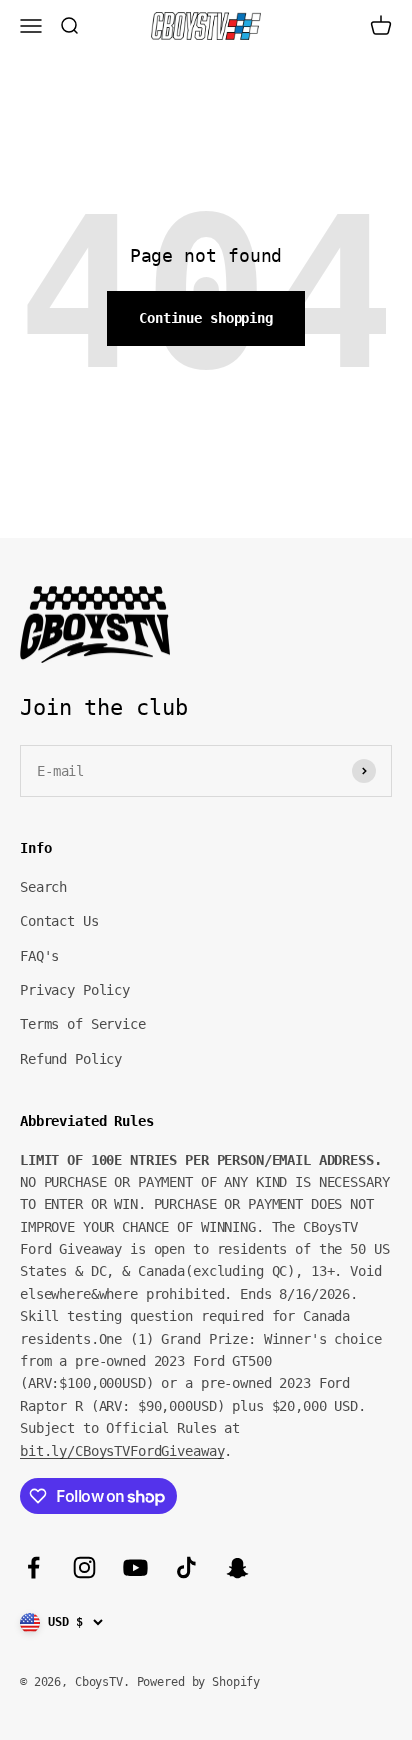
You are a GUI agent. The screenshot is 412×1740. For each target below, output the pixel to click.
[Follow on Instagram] (84, 1567)
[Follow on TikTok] (186, 1567)
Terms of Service (83, 1024)
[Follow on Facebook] (33, 1567)
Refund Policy (71, 1059)
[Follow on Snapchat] (237, 1567)
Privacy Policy (75, 990)
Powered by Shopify (198, 1682)
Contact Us (59, 921)
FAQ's (39, 956)
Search (43, 887)
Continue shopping (206, 318)
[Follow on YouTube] (135, 1567)
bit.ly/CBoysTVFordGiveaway (122, 1451)
